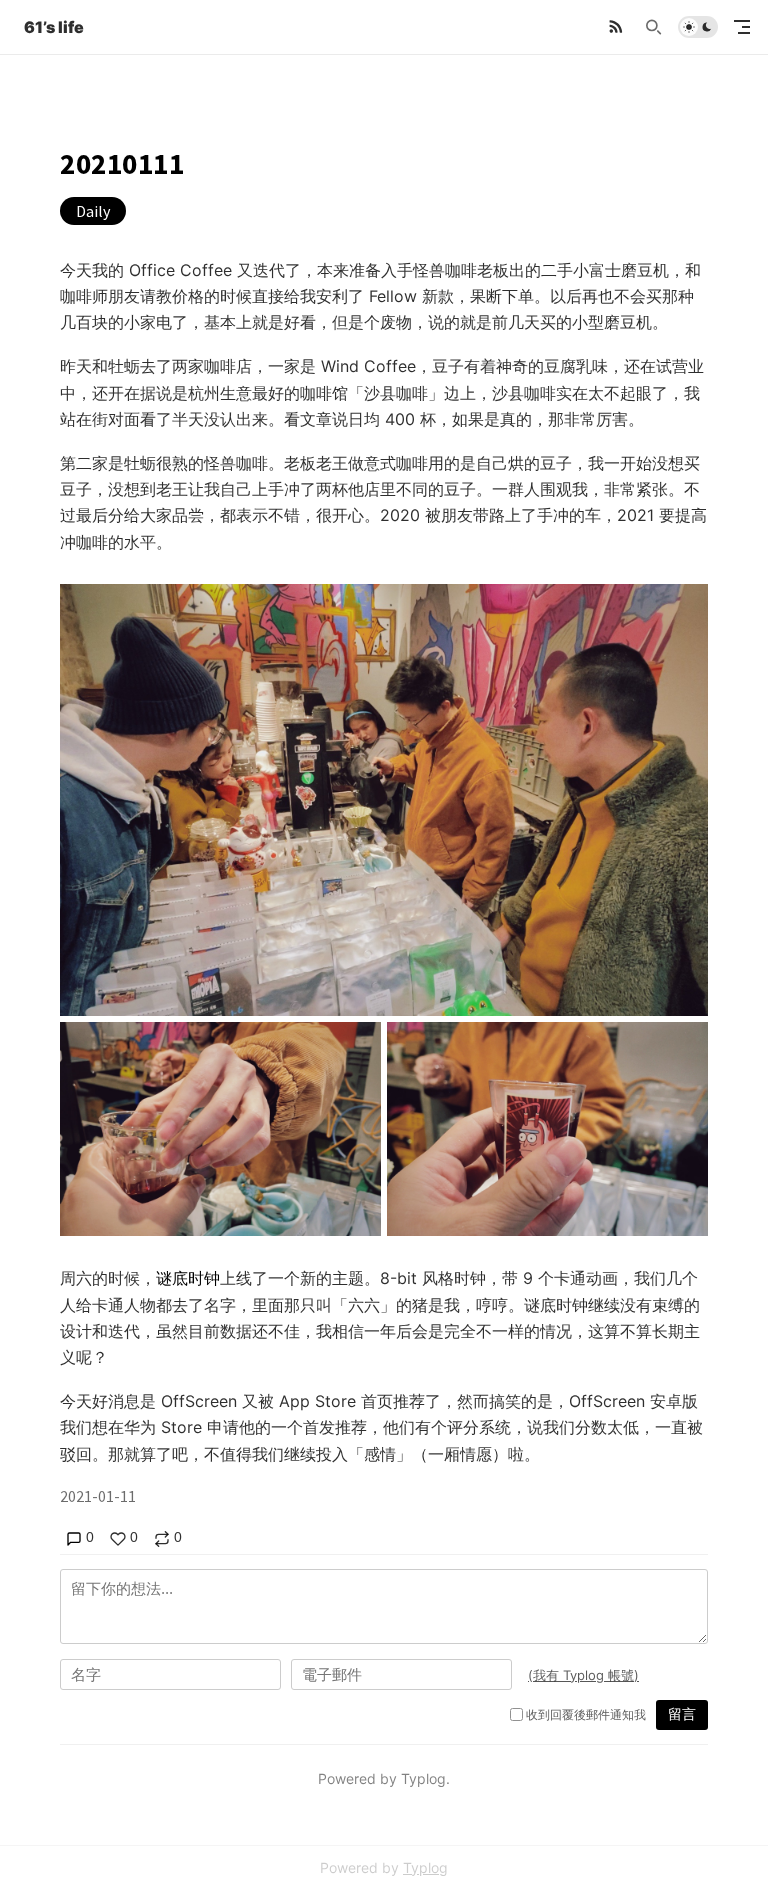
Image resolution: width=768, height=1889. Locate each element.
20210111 (122, 164)
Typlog (425, 1867)
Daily (93, 211)
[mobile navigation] (742, 27)
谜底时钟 (188, 1278)
